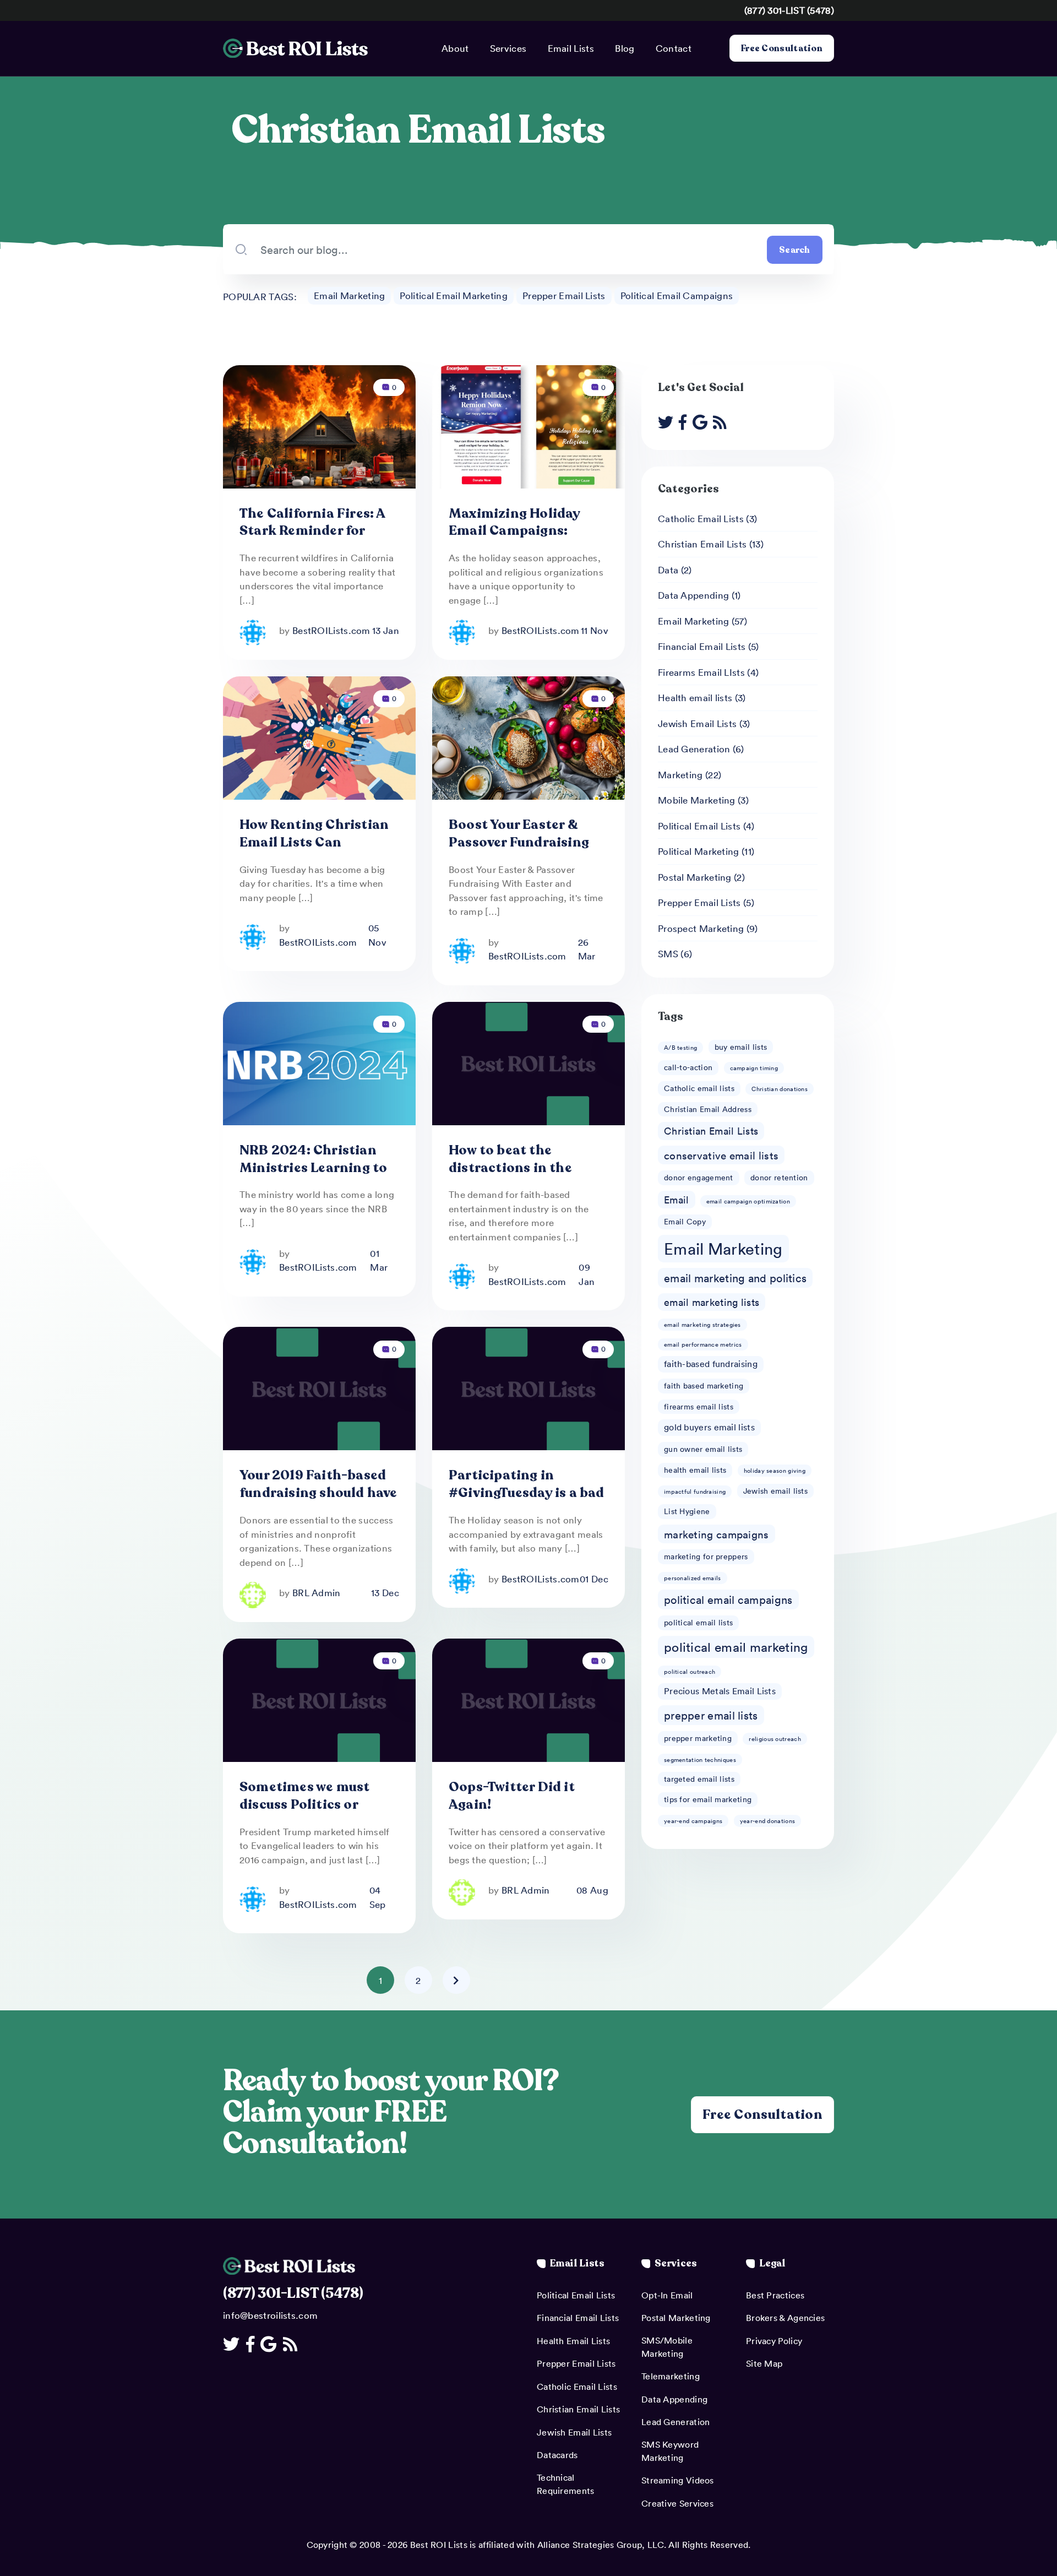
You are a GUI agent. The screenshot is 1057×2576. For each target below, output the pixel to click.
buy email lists (741, 1047)
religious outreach (775, 1739)
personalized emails (693, 1578)
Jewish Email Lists (697, 723)
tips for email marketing (708, 1799)
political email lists (698, 1622)
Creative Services (677, 2503)
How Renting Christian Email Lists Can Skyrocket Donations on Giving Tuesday (314, 851)
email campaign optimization (748, 1201)
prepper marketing (698, 1738)
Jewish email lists (775, 1491)
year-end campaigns (693, 1821)
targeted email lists (699, 1779)
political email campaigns (728, 1599)
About (455, 48)
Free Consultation (782, 48)
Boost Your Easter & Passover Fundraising (519, 834)
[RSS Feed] (723, 422)
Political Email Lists (699, 826)
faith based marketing (704, 1385)
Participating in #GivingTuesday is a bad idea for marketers (527, 1493)
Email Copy (685, 1221)
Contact (674, 48)
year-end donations (767, 1821)
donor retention (779, 1177)
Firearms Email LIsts (701, 672)
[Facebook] (685, 422)
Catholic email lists (699, 1088)
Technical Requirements (566, 2484)
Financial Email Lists (702, 646)
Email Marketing (350, 295)
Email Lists (571, 48)
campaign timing (754, 1068)
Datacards (557, 2455)
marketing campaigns (717, 1534)
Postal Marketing (695, 877)
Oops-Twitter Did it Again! (512, 1796)
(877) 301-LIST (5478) (789, 10)
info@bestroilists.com (270, 2315)
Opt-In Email (667, 2295)
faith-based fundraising (711, 1364)
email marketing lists (712, 1302)
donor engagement (699, 1177)
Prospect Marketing (701, 928)
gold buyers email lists (709, 1427)
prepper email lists (711, 1715)
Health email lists (695, 697)
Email (677, 1200)
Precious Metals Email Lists (720, 1691)
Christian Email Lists (702, 544)
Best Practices (775, 2295)
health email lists (695, 1470)
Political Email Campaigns (677, 295)
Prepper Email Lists (564, 295)
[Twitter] (668, 422)
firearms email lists (699, 1406)
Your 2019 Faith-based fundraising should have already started (318, 1493)
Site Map (764, 2363)
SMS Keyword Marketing (670, 2451)
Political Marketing (699, 851)
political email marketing (736, 1647)
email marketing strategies (702, 1324)
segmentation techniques (700, 1759)
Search (795, 250)
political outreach (690, 1671)
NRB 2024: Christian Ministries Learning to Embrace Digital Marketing (313, 1177)
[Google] (703, 422)
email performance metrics (703, 1344)
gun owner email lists (703, 1449)
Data (668, 570)
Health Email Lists (573, 2341)
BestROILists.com (331, 630)
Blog (625, 48)
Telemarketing (671, 2376)
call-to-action (688, 1067)
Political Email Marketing (454, 295)
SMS (668, 953)
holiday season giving (775, 1470)
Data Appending (693, 595)
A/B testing (680, 1047)
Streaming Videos (678, 2480)
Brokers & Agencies (785, 2318)
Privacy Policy (774, 2341)
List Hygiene (687, 1511)
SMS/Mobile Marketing (667, 2347)
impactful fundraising (695, 1491)
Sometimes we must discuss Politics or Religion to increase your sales (305, 1813)
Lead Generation (694, 749)
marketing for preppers (706, 1556)
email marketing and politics (735, 1278)
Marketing (680, 774)
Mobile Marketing (697, 800)
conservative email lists (721, 1155)
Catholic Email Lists (701, 518)
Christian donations (780, 1089)
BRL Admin (317, 1592)
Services (508, 48)
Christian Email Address (708, 1109)
